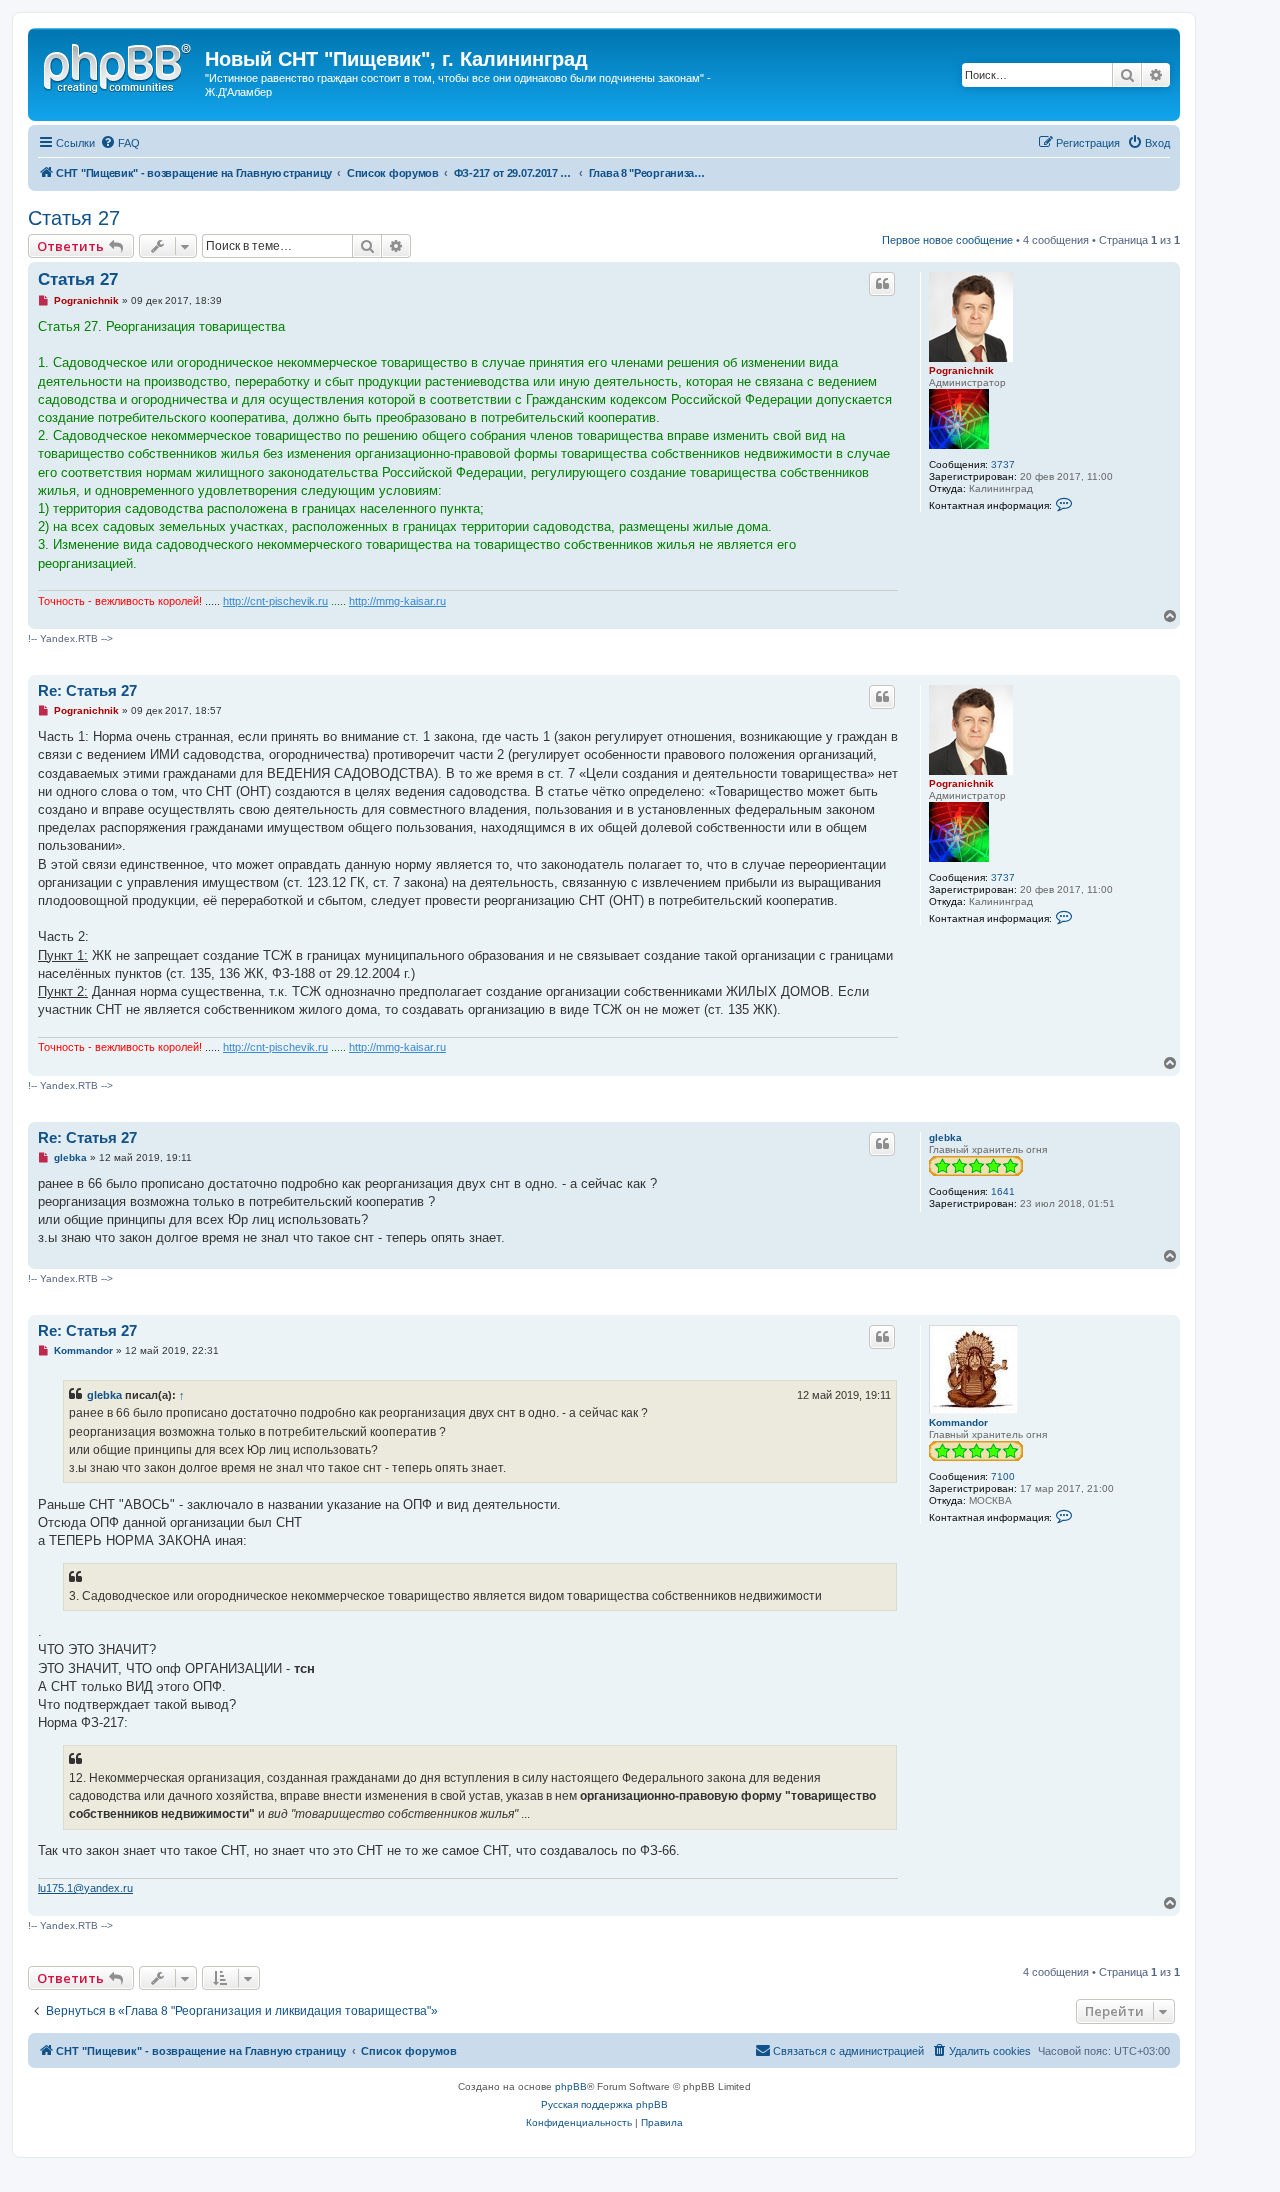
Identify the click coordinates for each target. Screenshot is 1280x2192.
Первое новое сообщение (947, 240)
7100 (1003, 1476)
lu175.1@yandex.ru (85, 1888)
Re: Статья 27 (87, 690)
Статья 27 (74, 218)
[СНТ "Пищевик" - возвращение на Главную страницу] (119, 65)
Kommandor (958, 1422)
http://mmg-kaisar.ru (397, 601)
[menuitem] (120, 143)
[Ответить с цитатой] (882, 284)
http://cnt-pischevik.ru (275, 601)
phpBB (571, 2086)
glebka (945, 1137)
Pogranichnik (961, 370)
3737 (1003, 464)
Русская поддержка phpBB (604, 2104)
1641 (1003, 1191)
